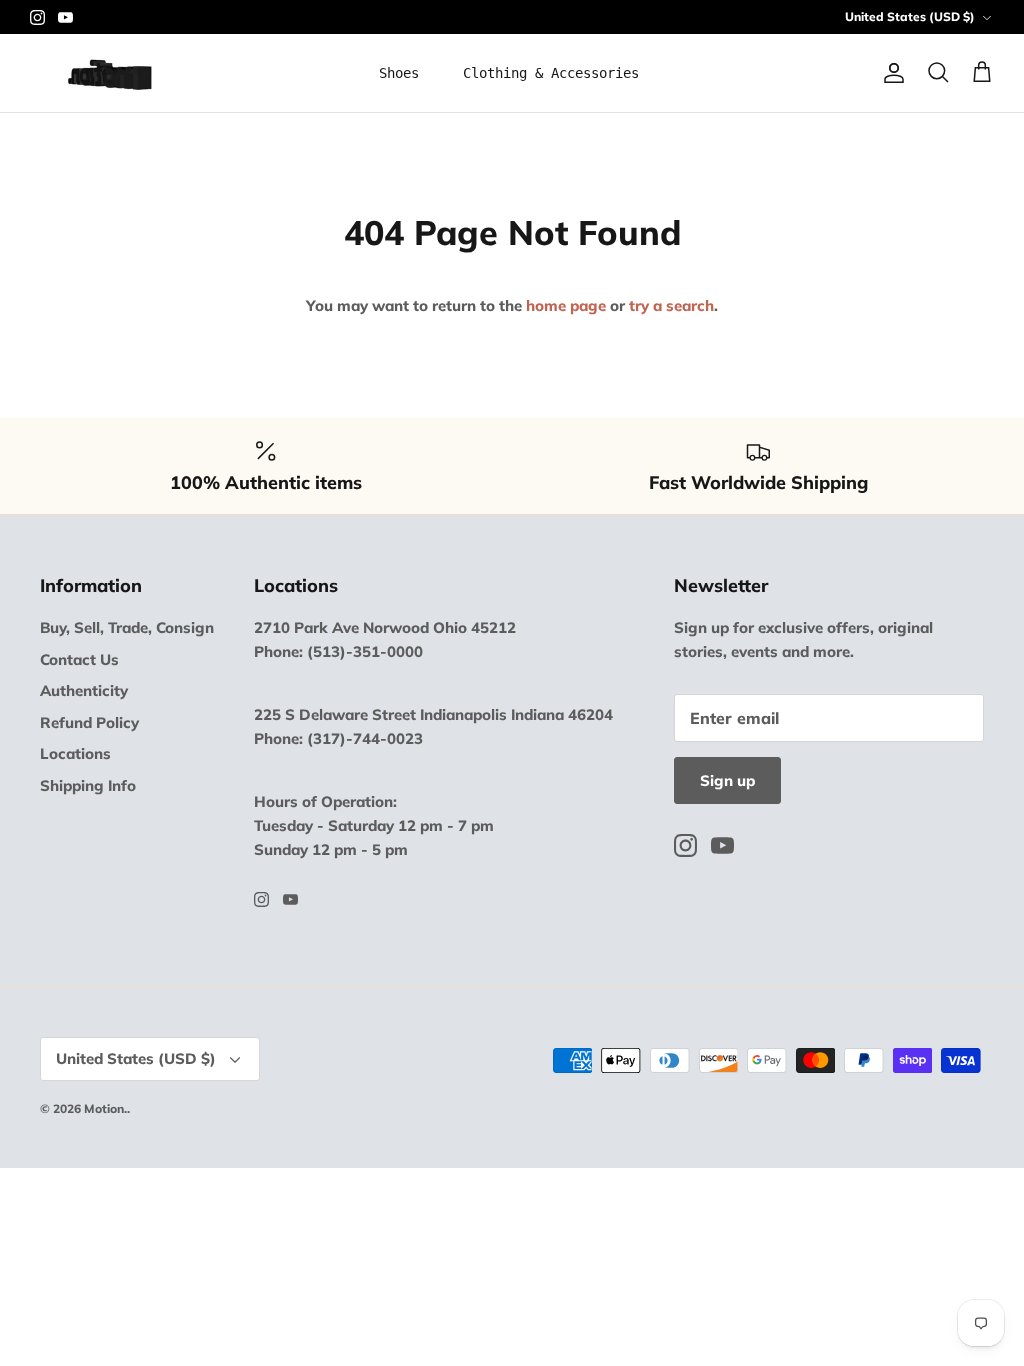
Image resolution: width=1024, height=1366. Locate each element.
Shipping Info (88, 785)
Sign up (727, 780)
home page (566, 305)
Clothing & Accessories (551, 73)
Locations (75, 753)
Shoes (399, 73)
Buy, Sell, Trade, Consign (127, 627)
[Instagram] (37, 17)
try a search (671, 305)
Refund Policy (89, 722)
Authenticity (84, 690)
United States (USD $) (910, 16)
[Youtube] (65, 17)
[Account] (890, 73)
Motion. (105, 1108)
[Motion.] (107, 73)
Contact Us (79, 659)
